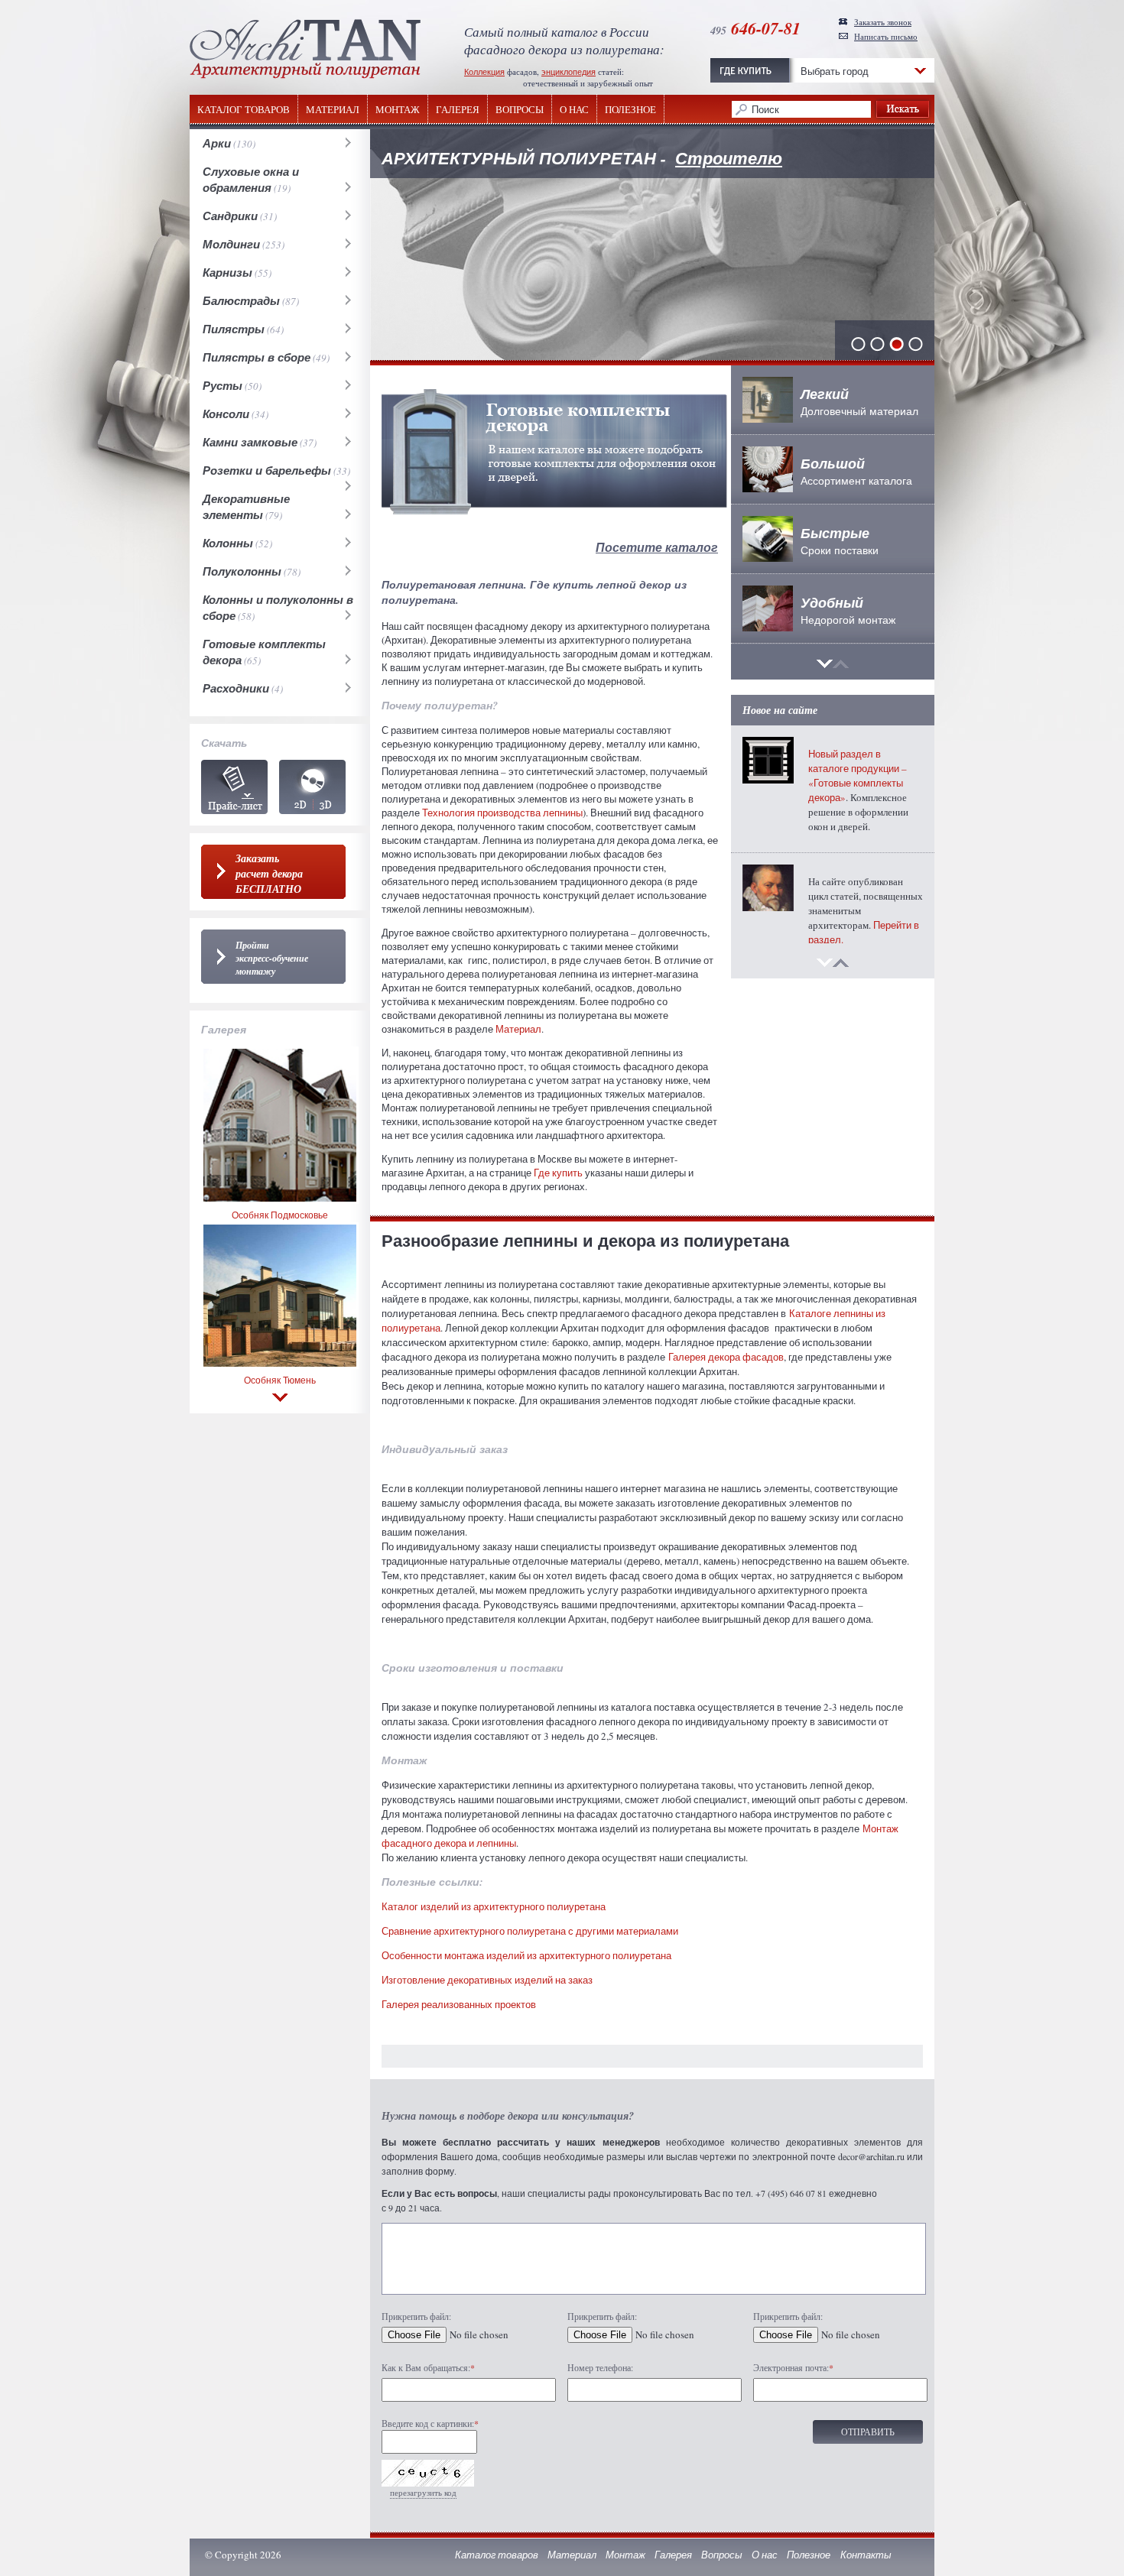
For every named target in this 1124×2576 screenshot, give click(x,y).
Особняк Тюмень (280, 1380)
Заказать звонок (883, 22)
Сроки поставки (840, 540)
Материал (333, 110)
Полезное (630, 110)
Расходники (236, 688)
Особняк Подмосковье (280, 1215)
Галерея (458, 110)
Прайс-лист (234, 787)
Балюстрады (241, 301)
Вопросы (520, 110)
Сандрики (230, 216)
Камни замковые (250, 442)
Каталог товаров (244, 110)
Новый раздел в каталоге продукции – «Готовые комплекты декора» (858, 775)
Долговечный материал (859, 401)
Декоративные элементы (246, 507)
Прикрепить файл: (416, 2316)
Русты (223, 386)
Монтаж (398, 110)
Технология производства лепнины (502, 813)
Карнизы (227, 273)
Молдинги (231, 244)
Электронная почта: (793, 2367)
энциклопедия (568, 71)
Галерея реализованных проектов (459, 2004)
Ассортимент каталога (856, 471)
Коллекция (484, 71)
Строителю (729, 158)
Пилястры (234, 329)
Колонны (228, 543)
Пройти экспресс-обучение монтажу (272, 958)
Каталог (312, 787)
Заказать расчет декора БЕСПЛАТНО (269, 874)
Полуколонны (242, 571)
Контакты (866, 2555)
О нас (574, 110)
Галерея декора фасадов (726, 1357)
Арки (217, 143)
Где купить (558, 1173)
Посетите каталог (657, 547)
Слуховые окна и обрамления (251, 180)
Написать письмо (886, 36)
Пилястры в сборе (257, 357)
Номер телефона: (600, 2367)
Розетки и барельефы (267, 470)
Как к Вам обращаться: (428, 2367)
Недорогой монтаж (848, 610)
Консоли (226, 414)
